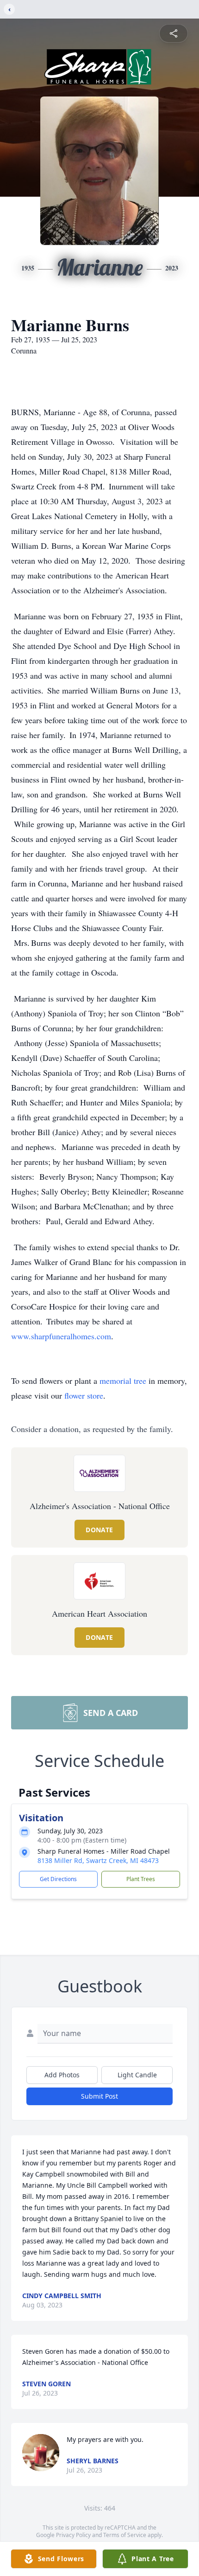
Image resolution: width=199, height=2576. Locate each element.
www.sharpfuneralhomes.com (61, 1336)
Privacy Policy (73, 2535)
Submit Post (99, 2096)
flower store (84, 1395)
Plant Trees (141, 1879)
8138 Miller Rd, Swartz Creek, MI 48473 (98, 1860)
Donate (99, 1530)
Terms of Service (125, 2535)
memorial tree (123, 1381)
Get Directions (58, 1879)
